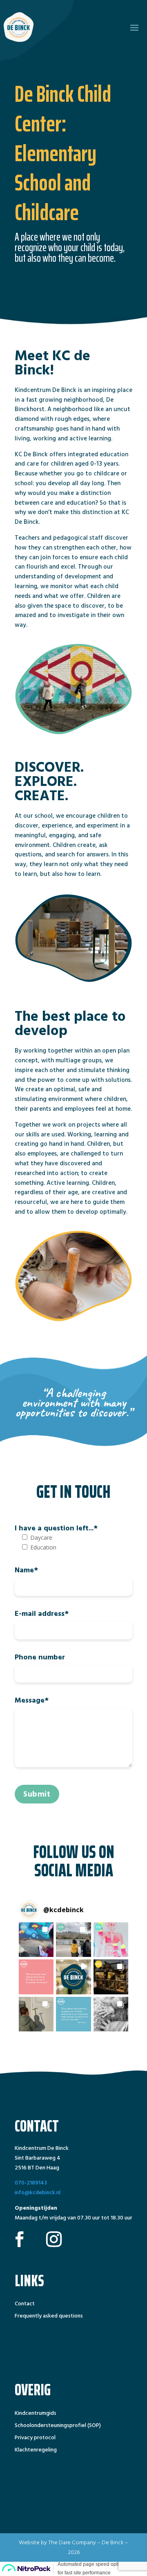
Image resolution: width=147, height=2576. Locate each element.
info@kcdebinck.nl (38, 2192)
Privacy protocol (35, 2438)
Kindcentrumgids (36, 2414)
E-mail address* (42, 1614)
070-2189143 (31, 2183)
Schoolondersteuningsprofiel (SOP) (58, 2426)
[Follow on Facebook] (20, 2239)
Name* (26, 1570)
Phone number (40, 1657)
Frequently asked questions (49, 2317)
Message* (32, 1700)
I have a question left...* (56, 1528)
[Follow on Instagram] (54, 2239)
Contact (25, 2305)
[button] (36, 1940)
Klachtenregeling (36, 2451)
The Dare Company (72, 2542)
